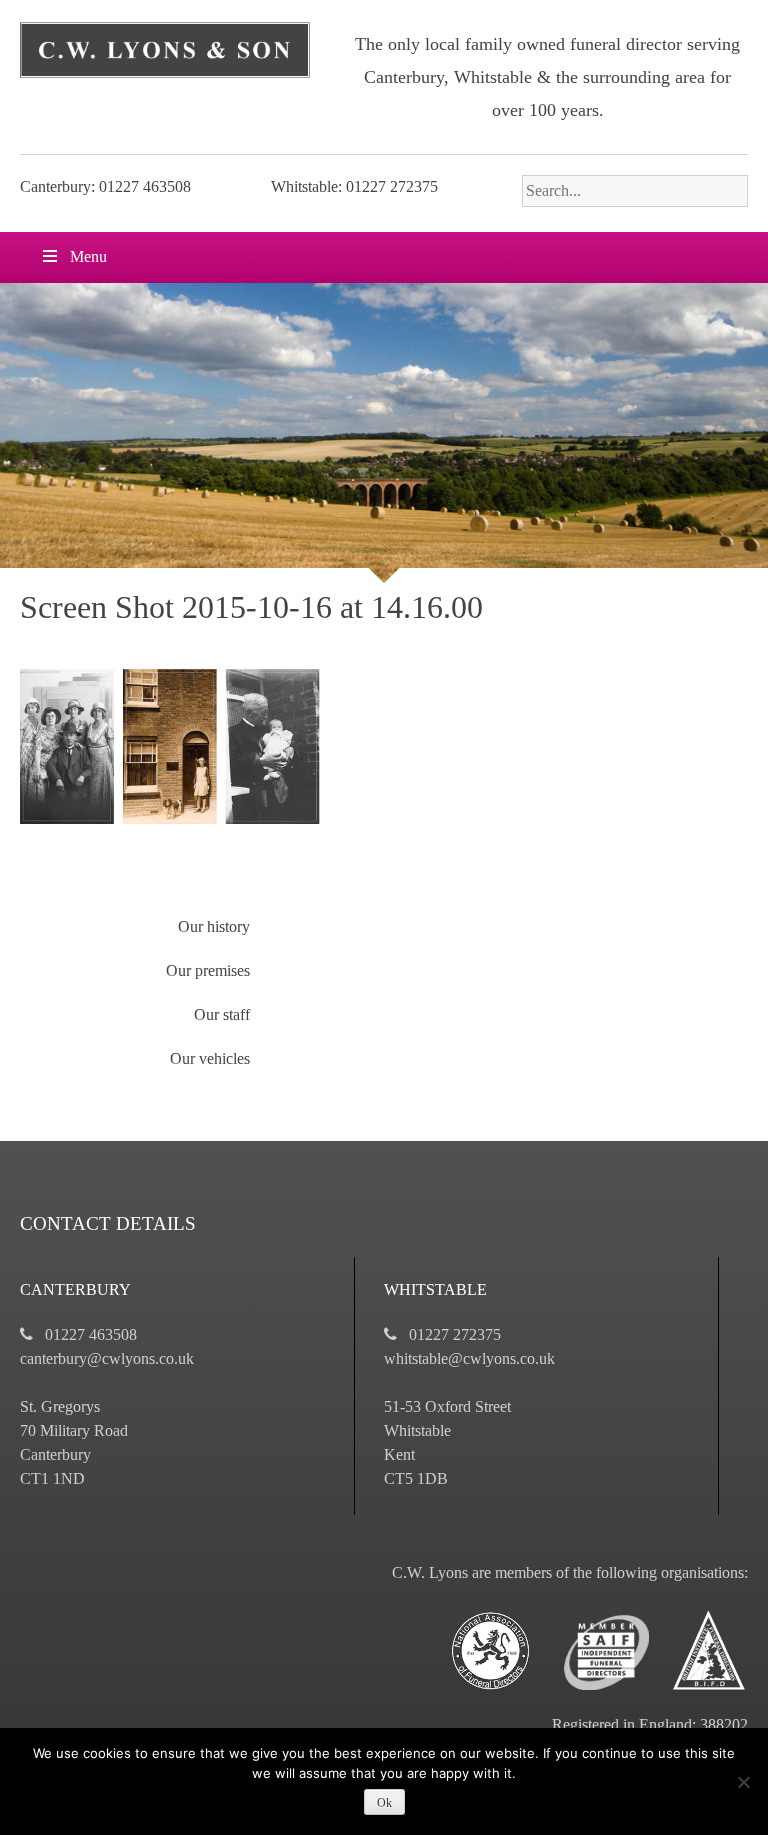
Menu (88, 256)
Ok (384, 1803)
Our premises (208, 970)
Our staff (222, 1014)
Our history (214, 926)
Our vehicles (210, 1058)
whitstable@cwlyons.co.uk (469, 1358)
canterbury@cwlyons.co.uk (107, 1358)
